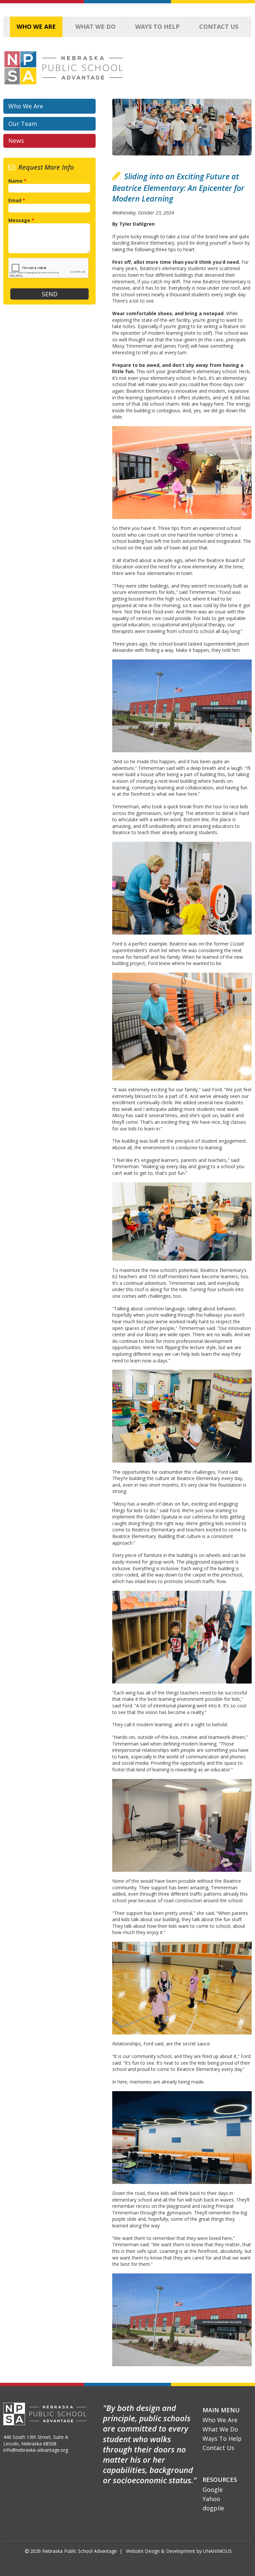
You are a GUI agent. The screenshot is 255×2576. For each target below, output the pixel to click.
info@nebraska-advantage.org (36, 2450)
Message (21, 220)
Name (17, 181)
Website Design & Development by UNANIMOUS (179, 2551)
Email (17, 200)
